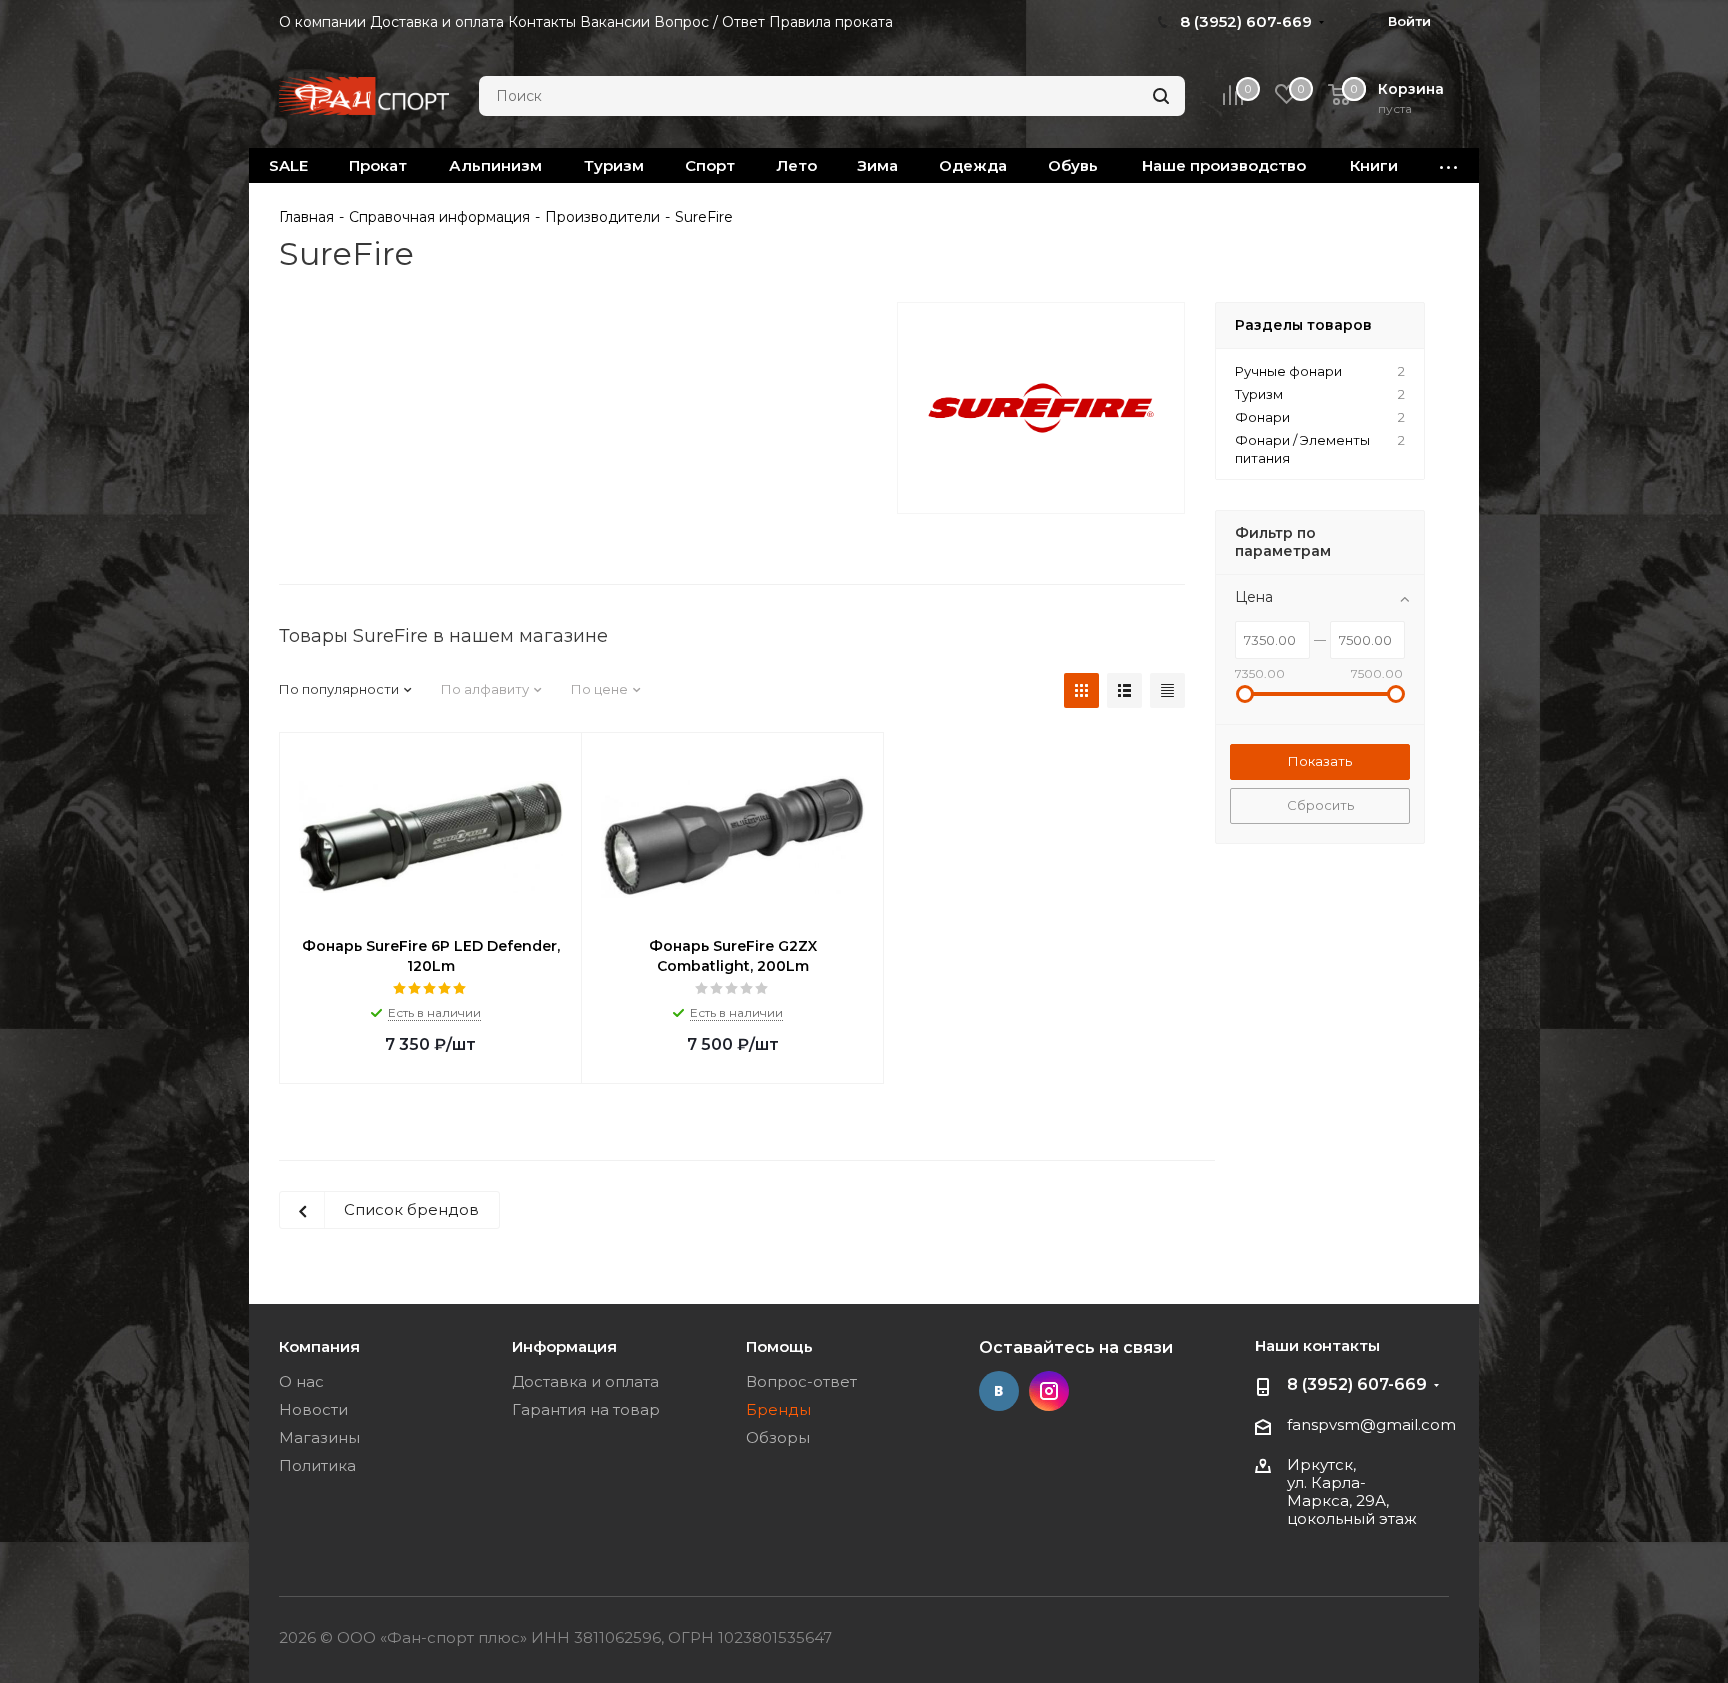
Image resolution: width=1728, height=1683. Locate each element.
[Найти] (1161, 96)
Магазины (319, 1437)
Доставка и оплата (585, 1381)
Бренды (778, 1409)
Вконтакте (999, 1391)
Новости (313, 1409)
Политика (317, 1465)
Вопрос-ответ (801, 1381)
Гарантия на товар (586, 1409)
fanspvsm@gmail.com (1371, 1424)
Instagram (1049, 1391)
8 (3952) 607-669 (1357, 1384)
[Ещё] (1449, 165)
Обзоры (778, 1437)
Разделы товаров (1303, 325)
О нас (301, 1381)
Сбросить (1320, 805)
